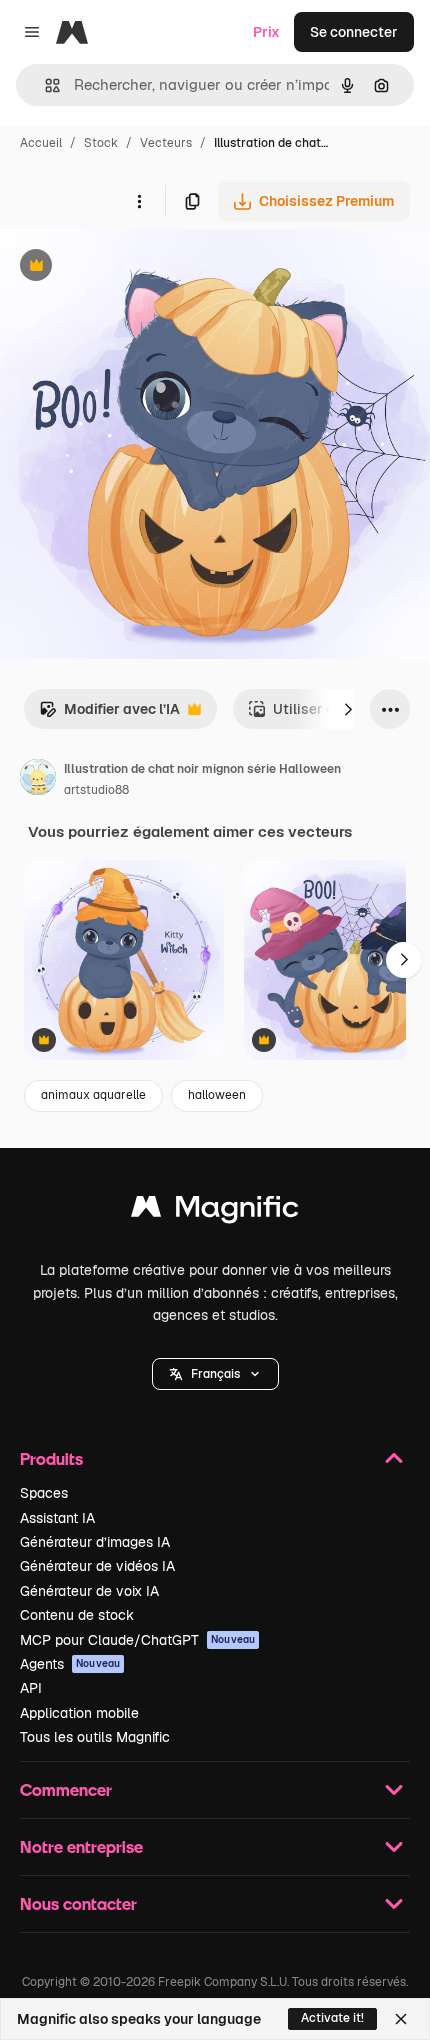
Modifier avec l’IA (109, 714)
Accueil (41, 143)
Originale (132, 267)
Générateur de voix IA (89, 1591)
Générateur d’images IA (95, 1542)
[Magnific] (215, 1211)
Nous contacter (78, 1903)
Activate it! (332, 2018)
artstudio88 (96, 790)
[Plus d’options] (139, 201)
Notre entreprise (81, 1846)
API (31, 1688)
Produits (51, 1458)
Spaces (44, 1493)
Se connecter (354, 32)
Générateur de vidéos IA (97, 1566)
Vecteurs (166, 143)
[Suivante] (348, 709)
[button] (215, 1374)
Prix (266, 32)
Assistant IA (57, 1518)
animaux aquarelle (93, 1095)
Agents (70, 1664)
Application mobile (79, 1713)
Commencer (66, 1789)
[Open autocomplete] (44, 85)
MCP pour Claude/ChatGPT (137, 1640)
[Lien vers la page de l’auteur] (38, 780)
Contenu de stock (77, 1615)
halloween (217, 1095)
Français (215, 1374)
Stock (101, 143)
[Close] (401, 2019)
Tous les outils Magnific (95, 1737)
